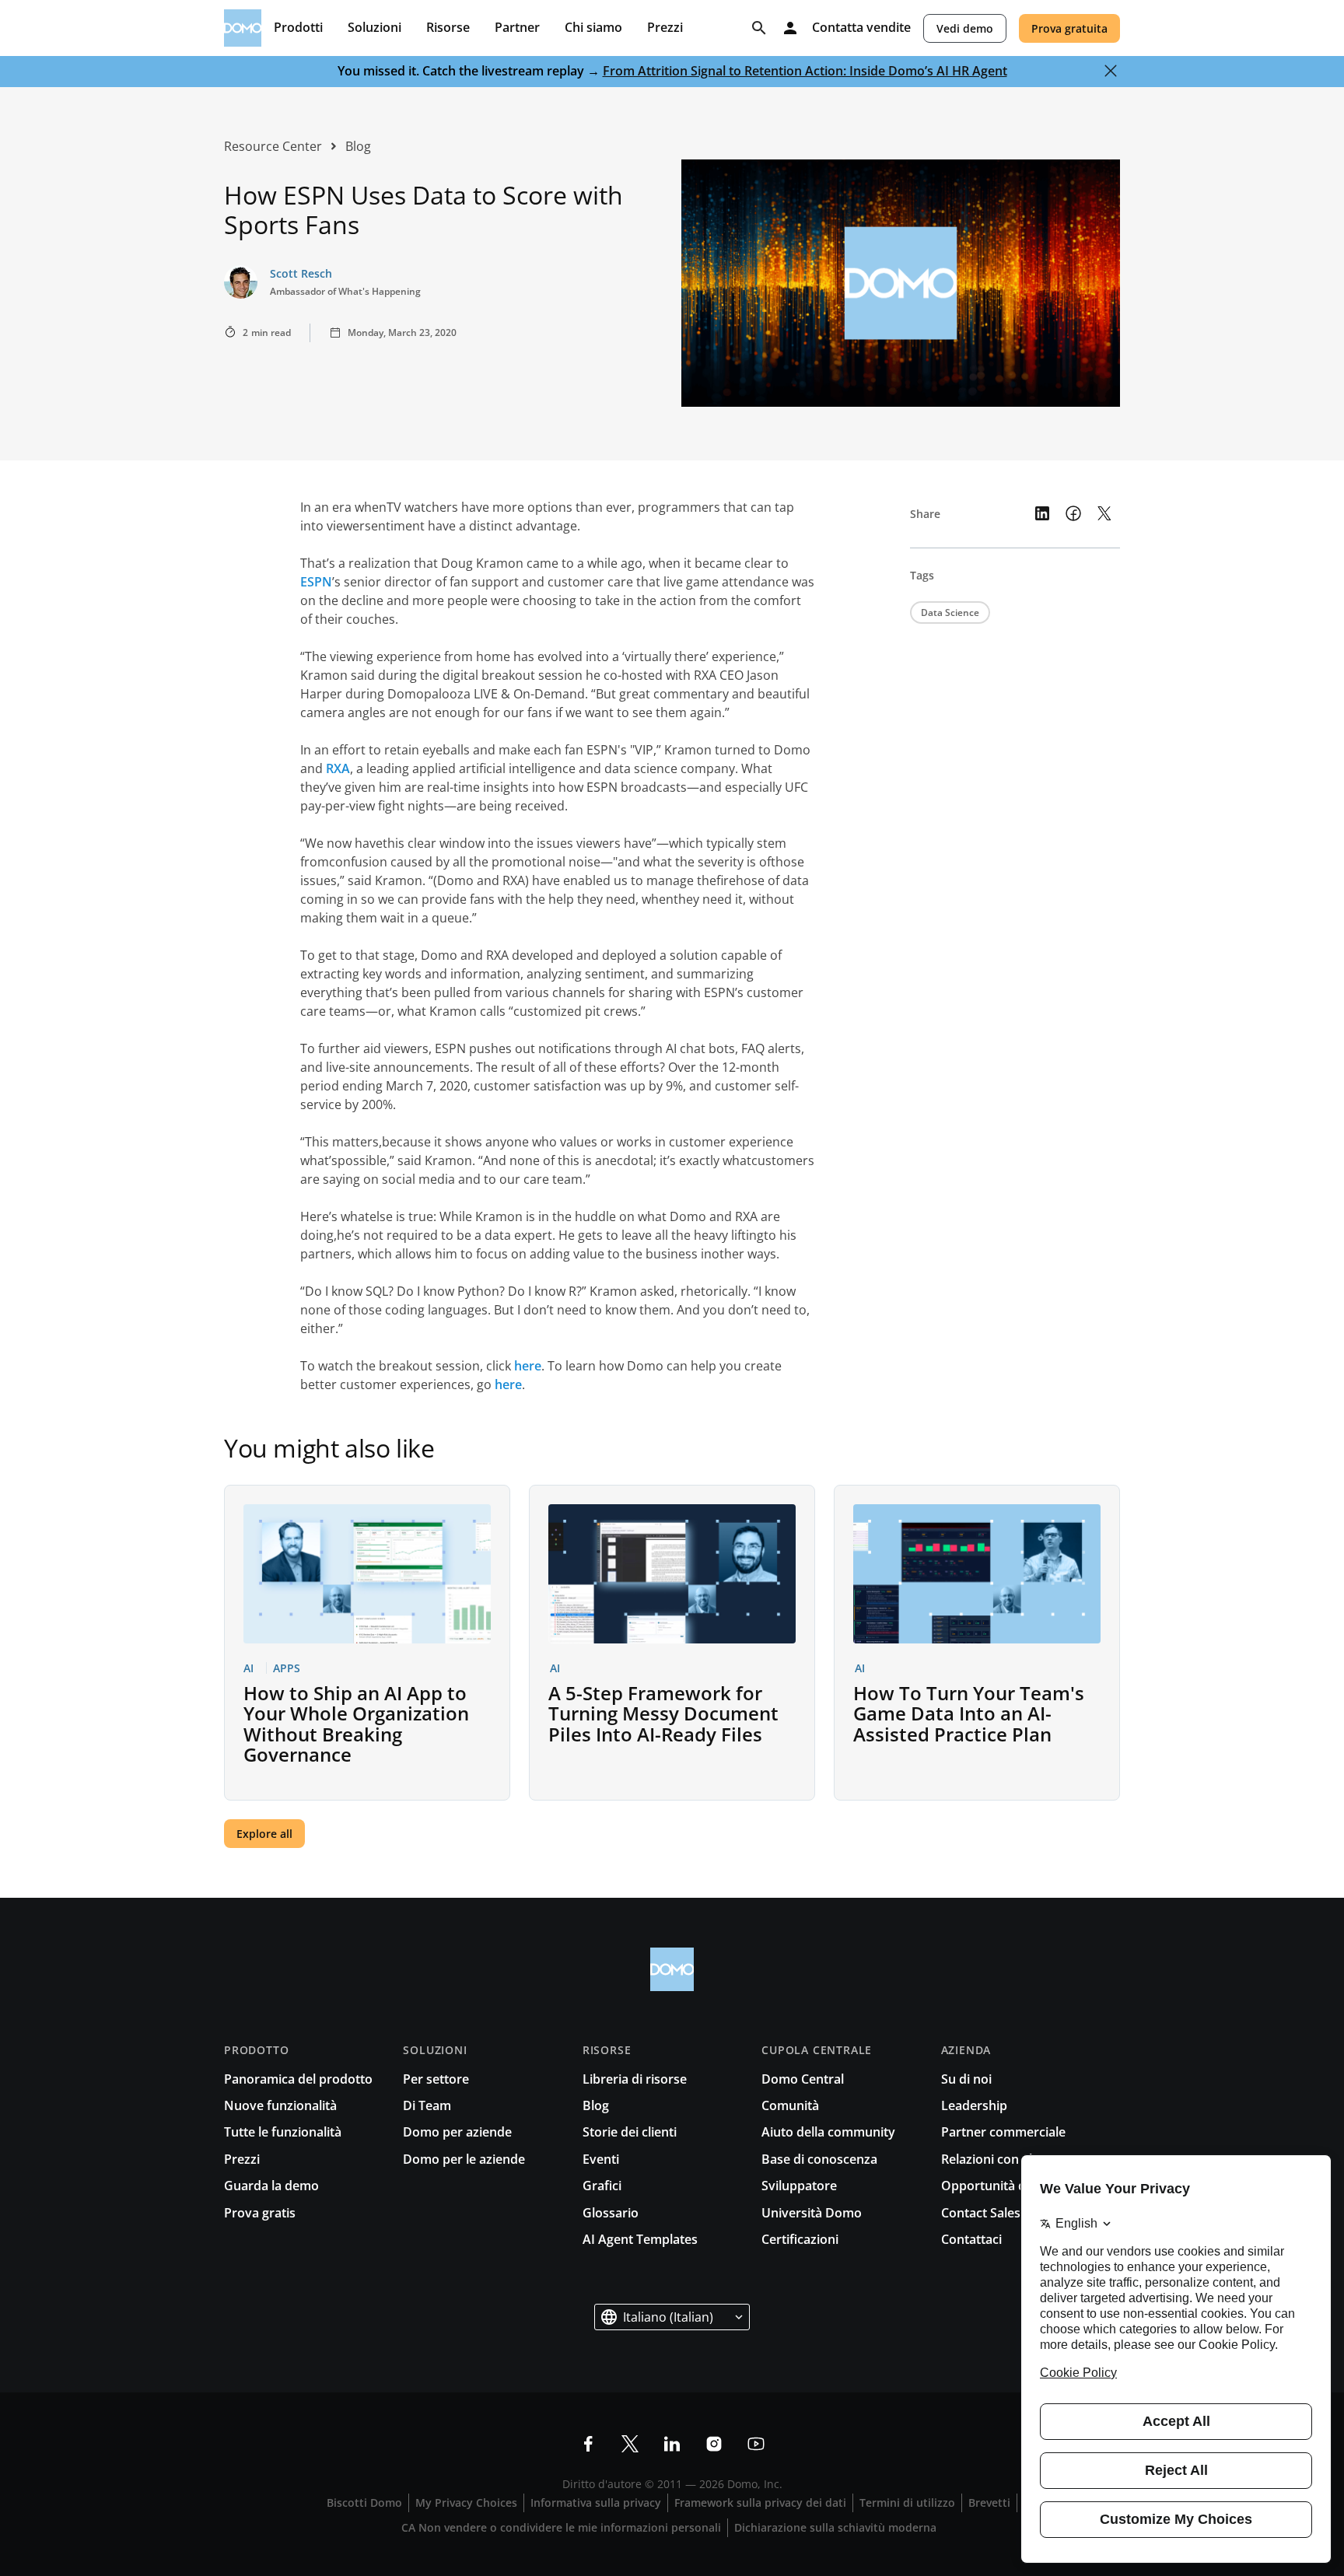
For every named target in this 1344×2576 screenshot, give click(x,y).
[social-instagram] (714, 2444)
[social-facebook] (588, 2444)
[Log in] (790, 28)
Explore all (264, 1834)
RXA (338, 768)
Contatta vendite (861, 28)
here (528, 1366)
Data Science (950, 612)
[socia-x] (630, 2444)
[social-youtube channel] (756, 2444)
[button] (672, 2317)
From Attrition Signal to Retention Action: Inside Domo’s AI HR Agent (805, 71)
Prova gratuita (1069, 28)
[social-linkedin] (672, 2444)
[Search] (759, 28)
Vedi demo (965, 28)
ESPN (316, 582)
